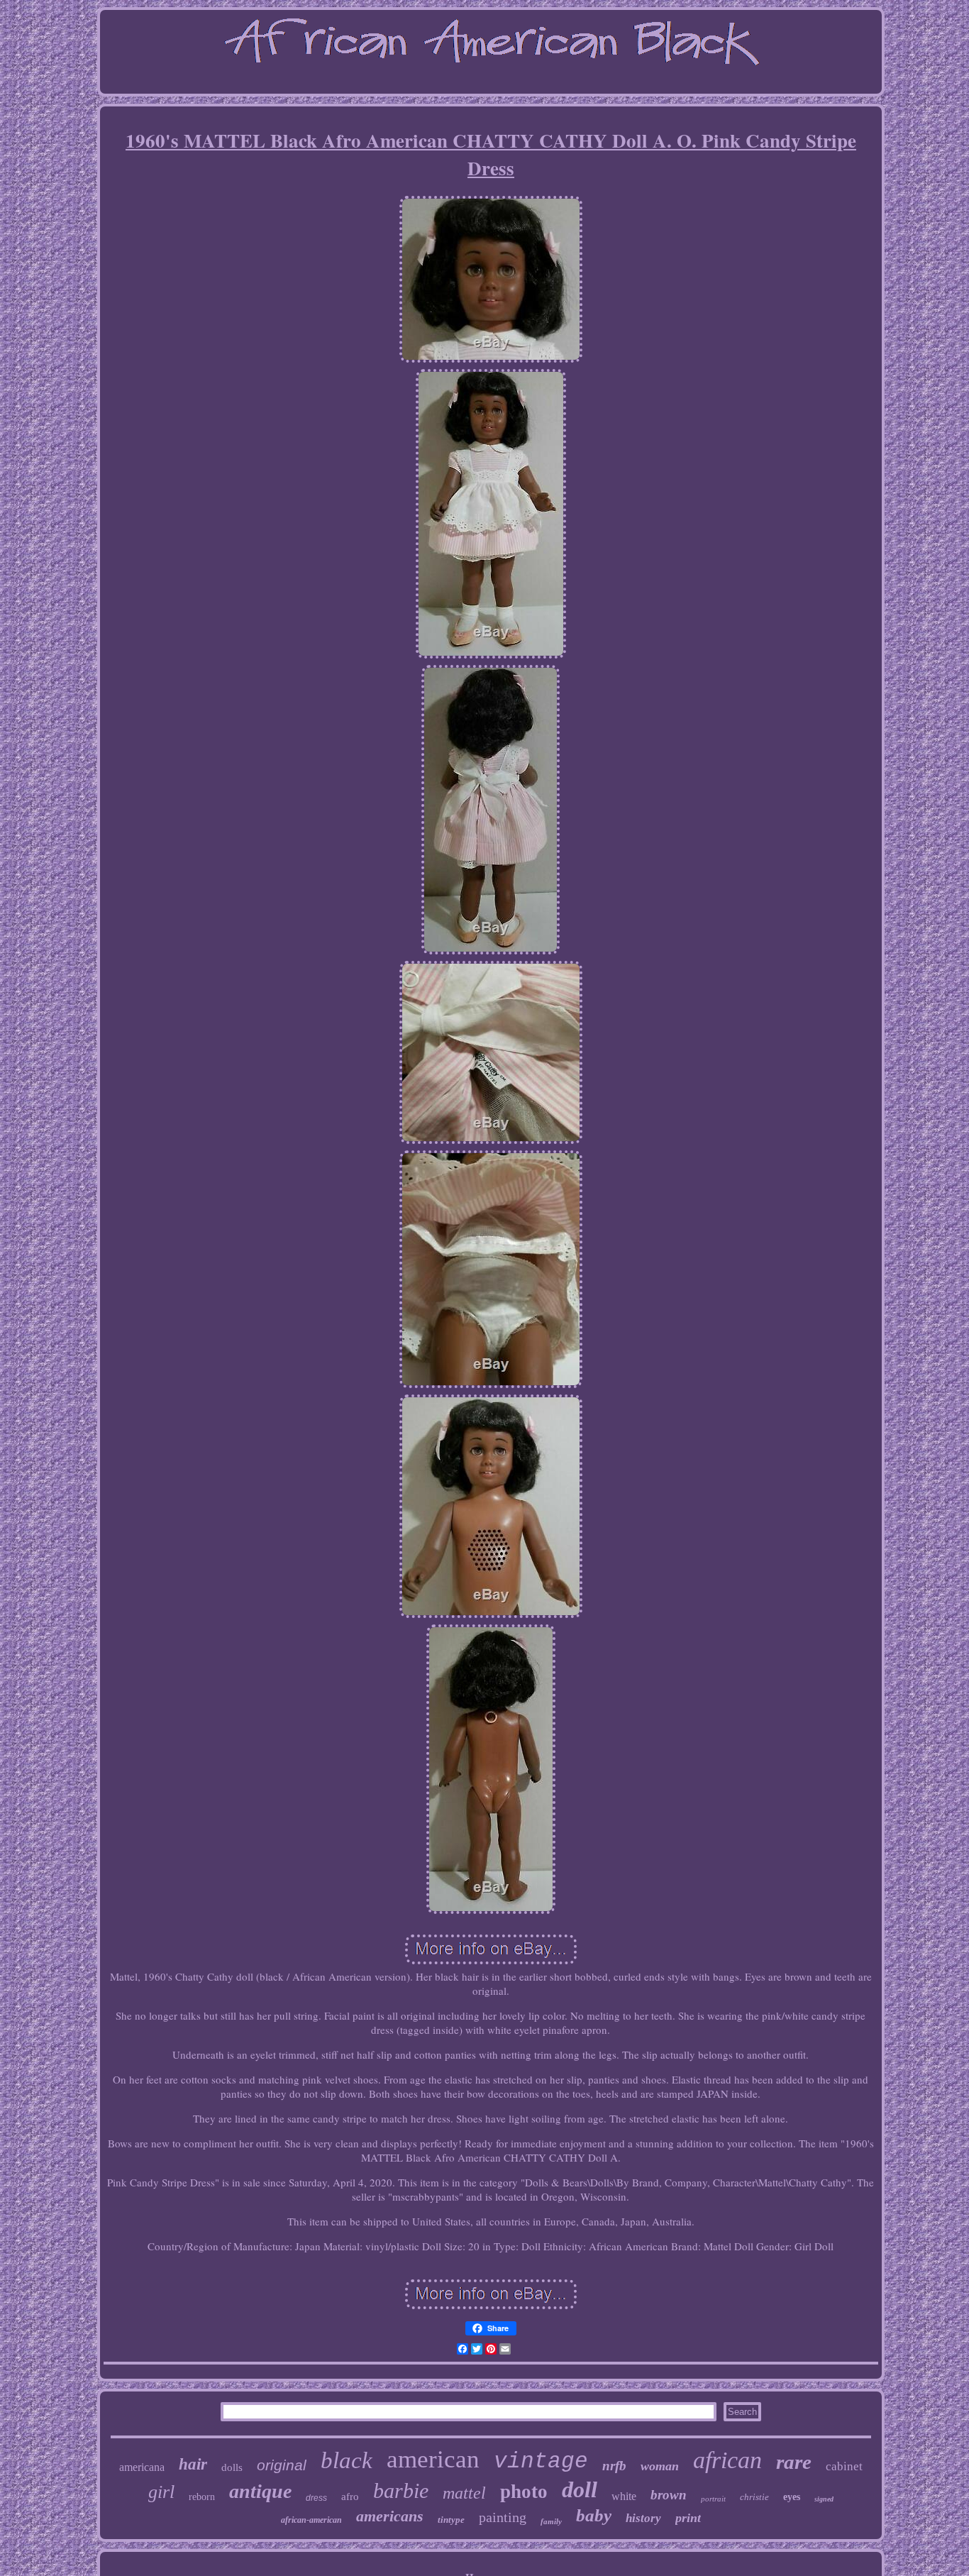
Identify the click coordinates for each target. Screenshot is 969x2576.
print (688, 2518)
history (643, 2518)
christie (754, 2497)
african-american (311, 2520)
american (433, 2459)
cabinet (844, 2466)
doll (580, 2489)
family (551, 2521)
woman (660, 2466)
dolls (232, 2467)
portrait (713, 2499)
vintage (541, 2461)
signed (824, 2499)
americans (390, 2516)
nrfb (614, 2466)
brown (669, 2495)
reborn (202, 2497)
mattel (464, 2493)
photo (524, 2492)
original (282, 2465)
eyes (792, 2497)
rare (794, 2462)
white (624, 2496)
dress (316, 2498)
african (727, 2460)
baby (594, 2515)
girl (161, 2492)
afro (350, 2497)
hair (193, 2464)
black (347, 2460)
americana (142, 2467)
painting (503, 2517)
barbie (401, 2490)
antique (260, 2491)
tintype (451, 2520)
